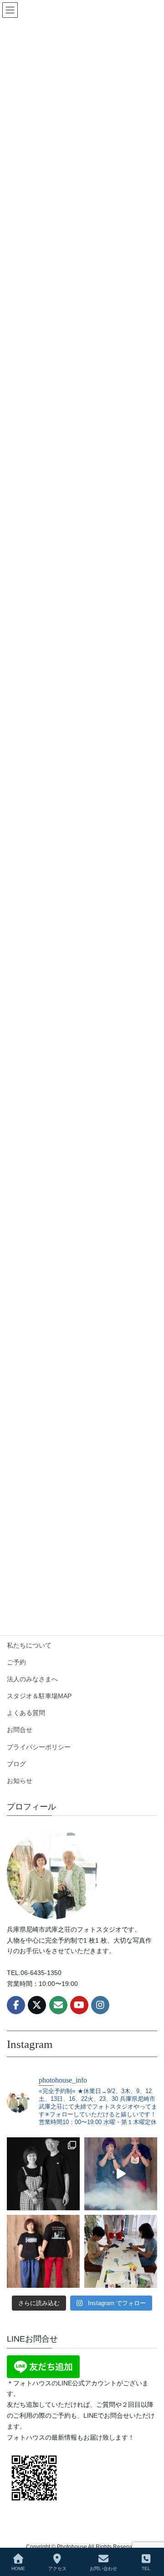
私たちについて (29, 1645)
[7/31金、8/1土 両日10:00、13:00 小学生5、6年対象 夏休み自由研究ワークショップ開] (121, 2174)
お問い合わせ (103, 2568)
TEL (146, 2568)
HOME (18, 2568)
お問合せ (20, 1730)
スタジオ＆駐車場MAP (39, 1696)
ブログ (16, 1764)
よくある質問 (26, 1713)
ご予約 (16, 1662)
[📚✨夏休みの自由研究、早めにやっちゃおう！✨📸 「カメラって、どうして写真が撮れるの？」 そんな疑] (121, 2251)
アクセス (57, 2568)
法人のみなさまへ (32, 1679)
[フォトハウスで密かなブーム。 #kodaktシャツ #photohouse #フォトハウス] (43, 2251)
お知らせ (20, 1781)
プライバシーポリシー (39, 1747)
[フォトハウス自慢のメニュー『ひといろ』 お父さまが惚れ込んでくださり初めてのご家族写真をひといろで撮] (43, 2174)
